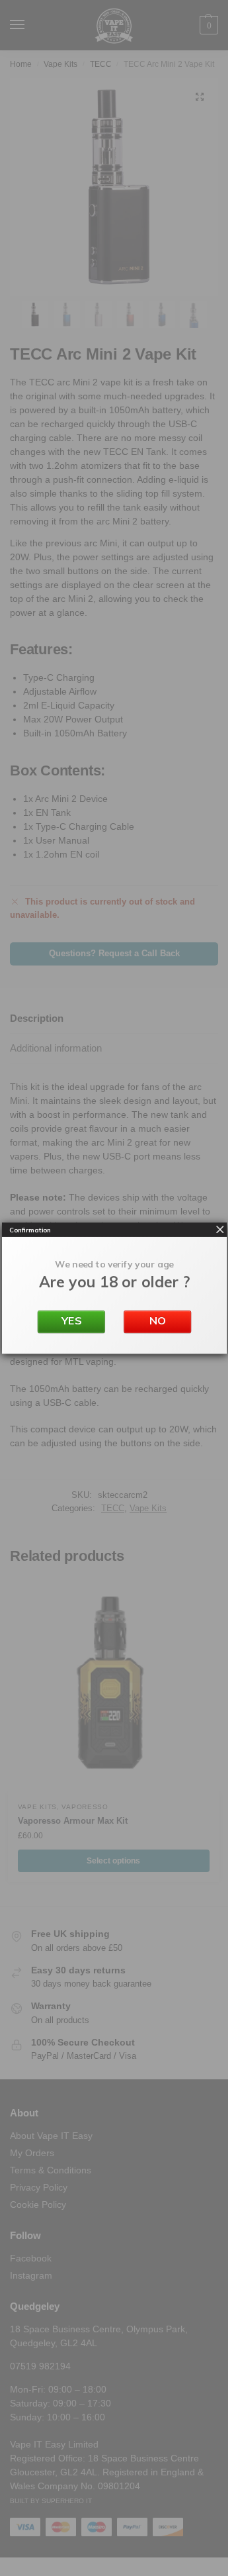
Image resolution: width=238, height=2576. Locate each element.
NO (157, 1320)
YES (71, 1320)
